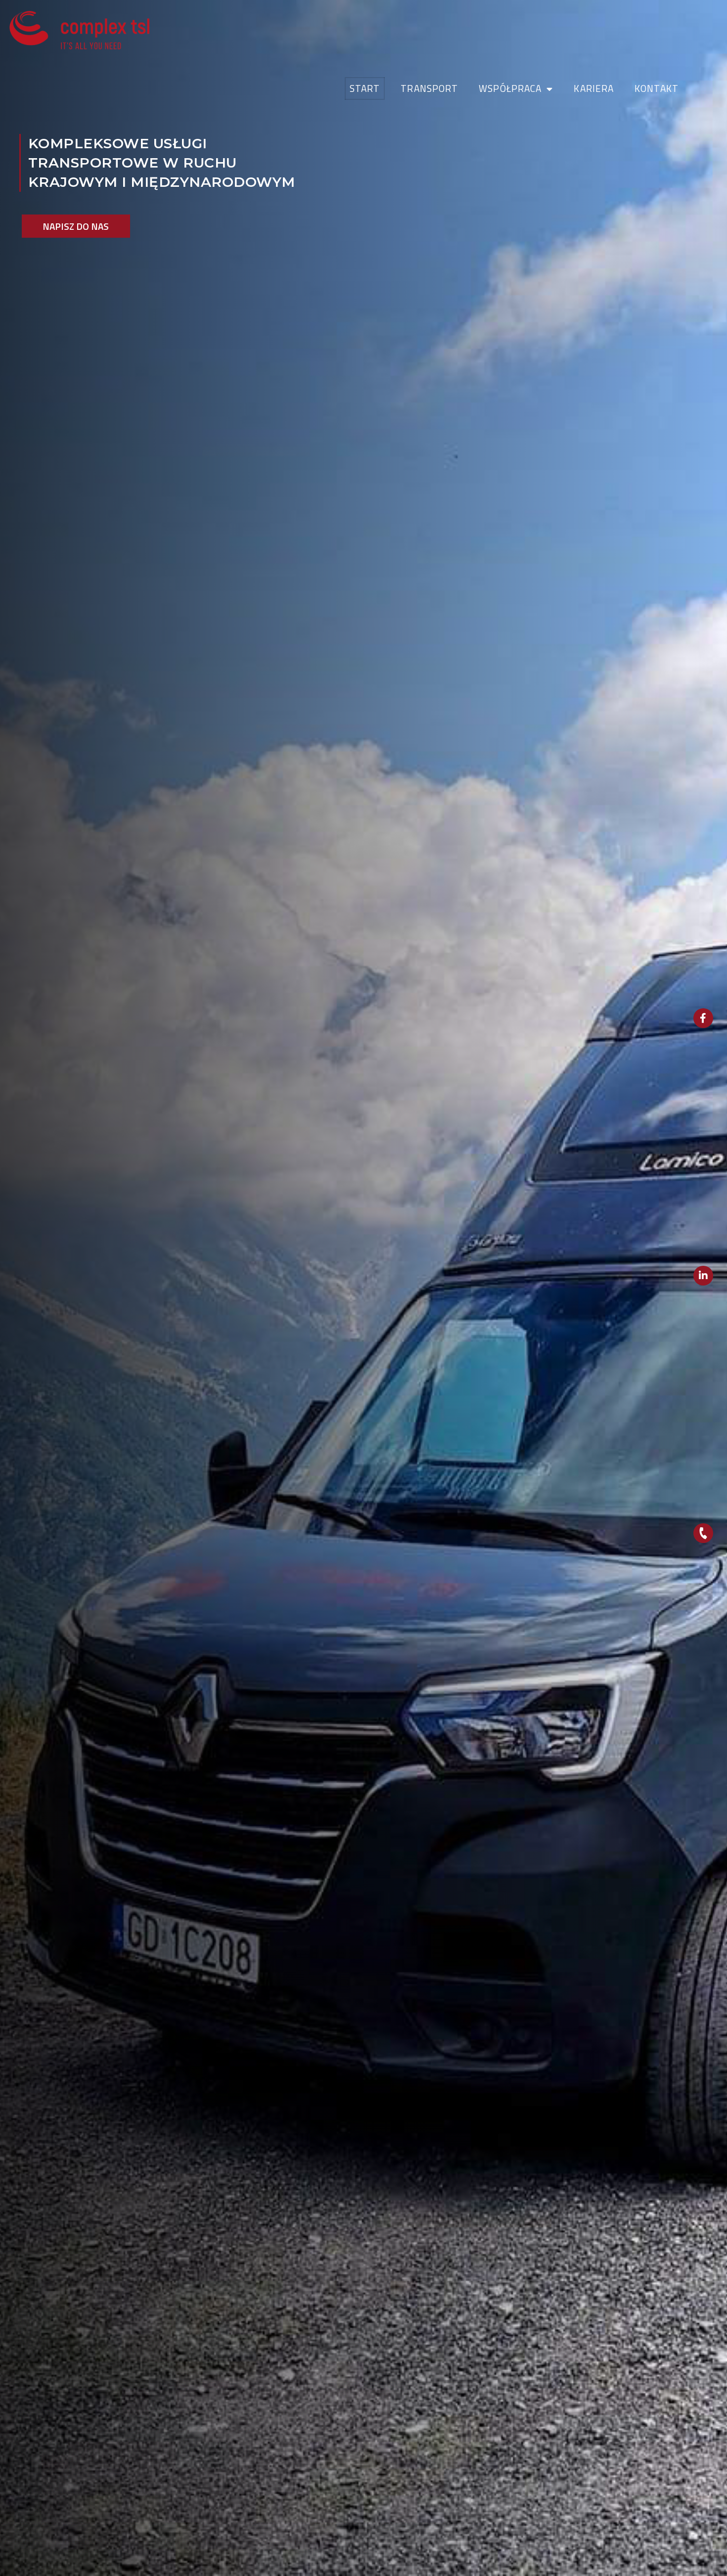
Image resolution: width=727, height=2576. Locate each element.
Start (365, 88)
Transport (429, 88)
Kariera (594, 88)
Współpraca (510, 88)
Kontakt (657, 88)
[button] (76, 226)
